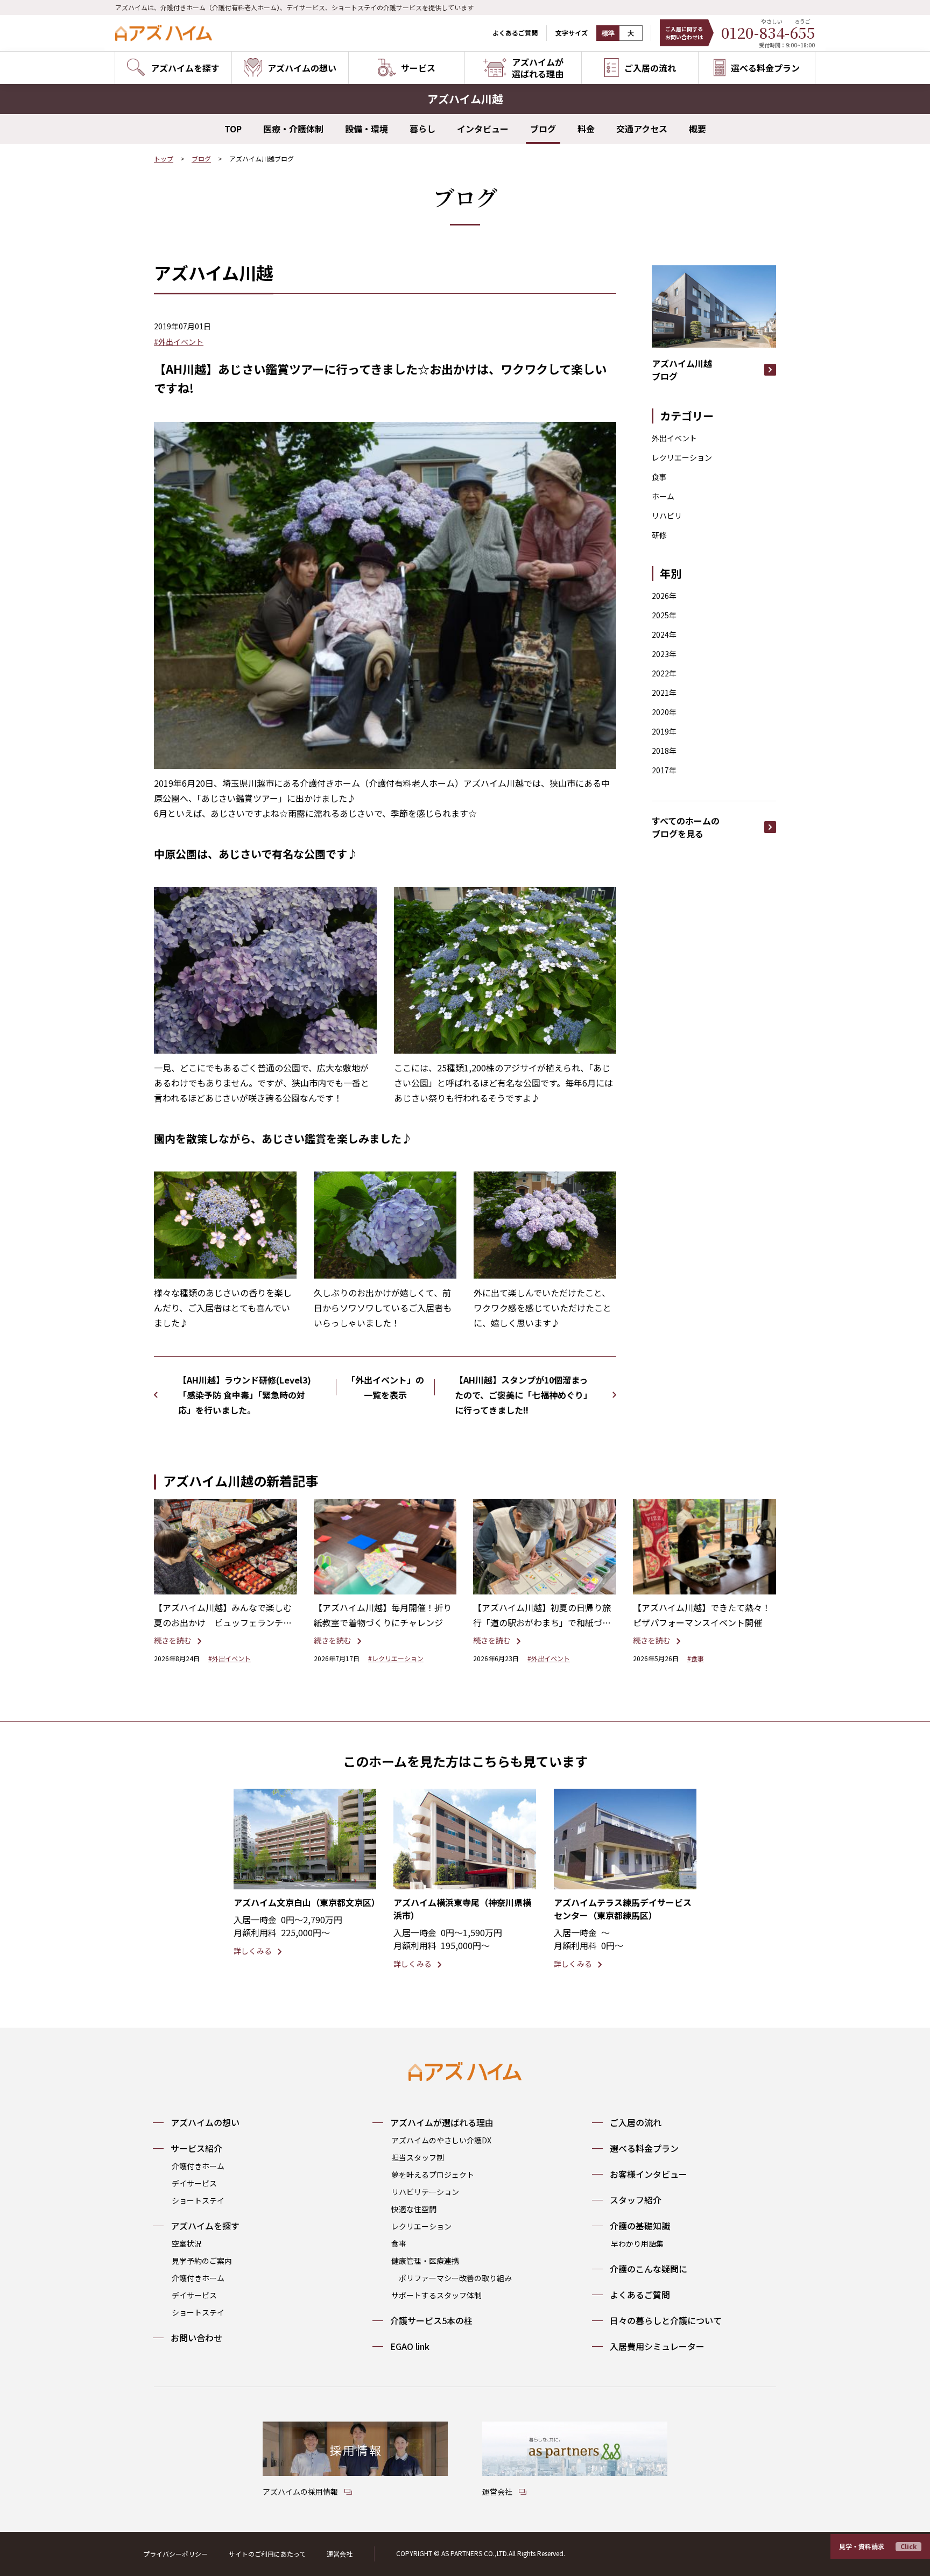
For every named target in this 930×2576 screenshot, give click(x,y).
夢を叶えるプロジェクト (433, 2175)
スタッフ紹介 (636, 2200)
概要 (697, 129)
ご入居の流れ (636, 2122)
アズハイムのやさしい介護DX (441, 2140)
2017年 (664, 770)
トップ (164, 158)
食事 (659, 477)
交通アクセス (642, 129)
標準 (608, 33)
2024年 (664, 634)
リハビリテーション (425, 2192)
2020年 (664, 712)
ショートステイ (198, 2200)
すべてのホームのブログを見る (686, 827)
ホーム (663, 496)
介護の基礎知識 (640, 2226)
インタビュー (483, 129)
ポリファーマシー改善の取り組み (455, 2278)
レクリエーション (682, 457)
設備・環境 (367, 129)
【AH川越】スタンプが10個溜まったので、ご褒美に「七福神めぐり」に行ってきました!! (523, 1395)
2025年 (664, 615)
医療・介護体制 (293, 129)
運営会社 (340, 2554)
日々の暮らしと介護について (666, 2320)
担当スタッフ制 (418, 2157)
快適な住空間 (414, 2209)
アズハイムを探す (205, 2226)
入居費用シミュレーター (657, 2346)
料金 (586, 129)
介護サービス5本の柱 (431, 2320)
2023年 (664, 654)
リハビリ (667, 516)
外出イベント (674, 438)
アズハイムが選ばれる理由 (442, 2122)
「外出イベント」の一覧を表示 (385, 1387)
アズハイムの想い (205, 2122)
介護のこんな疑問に (649, 2269)
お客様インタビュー (649, 2174)
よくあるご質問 (515, 33)
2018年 (664, 751)
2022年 (664, 673)
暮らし (422, 129)
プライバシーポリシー (175, 2554)
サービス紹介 (196, 2148)
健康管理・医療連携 (425, 2261)
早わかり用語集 (637, 2243)
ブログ (543, 129)
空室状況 (187, 2243)
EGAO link (410, 2346)
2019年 (664, 731)
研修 (659, 535)
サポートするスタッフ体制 (436, 2295)
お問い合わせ (196, 2338)
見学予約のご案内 (202, 2261)
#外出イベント (179, 342)
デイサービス (194, 2183)
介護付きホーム (198, 2166)
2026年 (664, 596)
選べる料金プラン (644, 2148)
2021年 (664, 693)
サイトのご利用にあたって (267, 2554)
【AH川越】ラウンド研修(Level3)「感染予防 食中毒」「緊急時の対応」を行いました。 (245, 1395)
